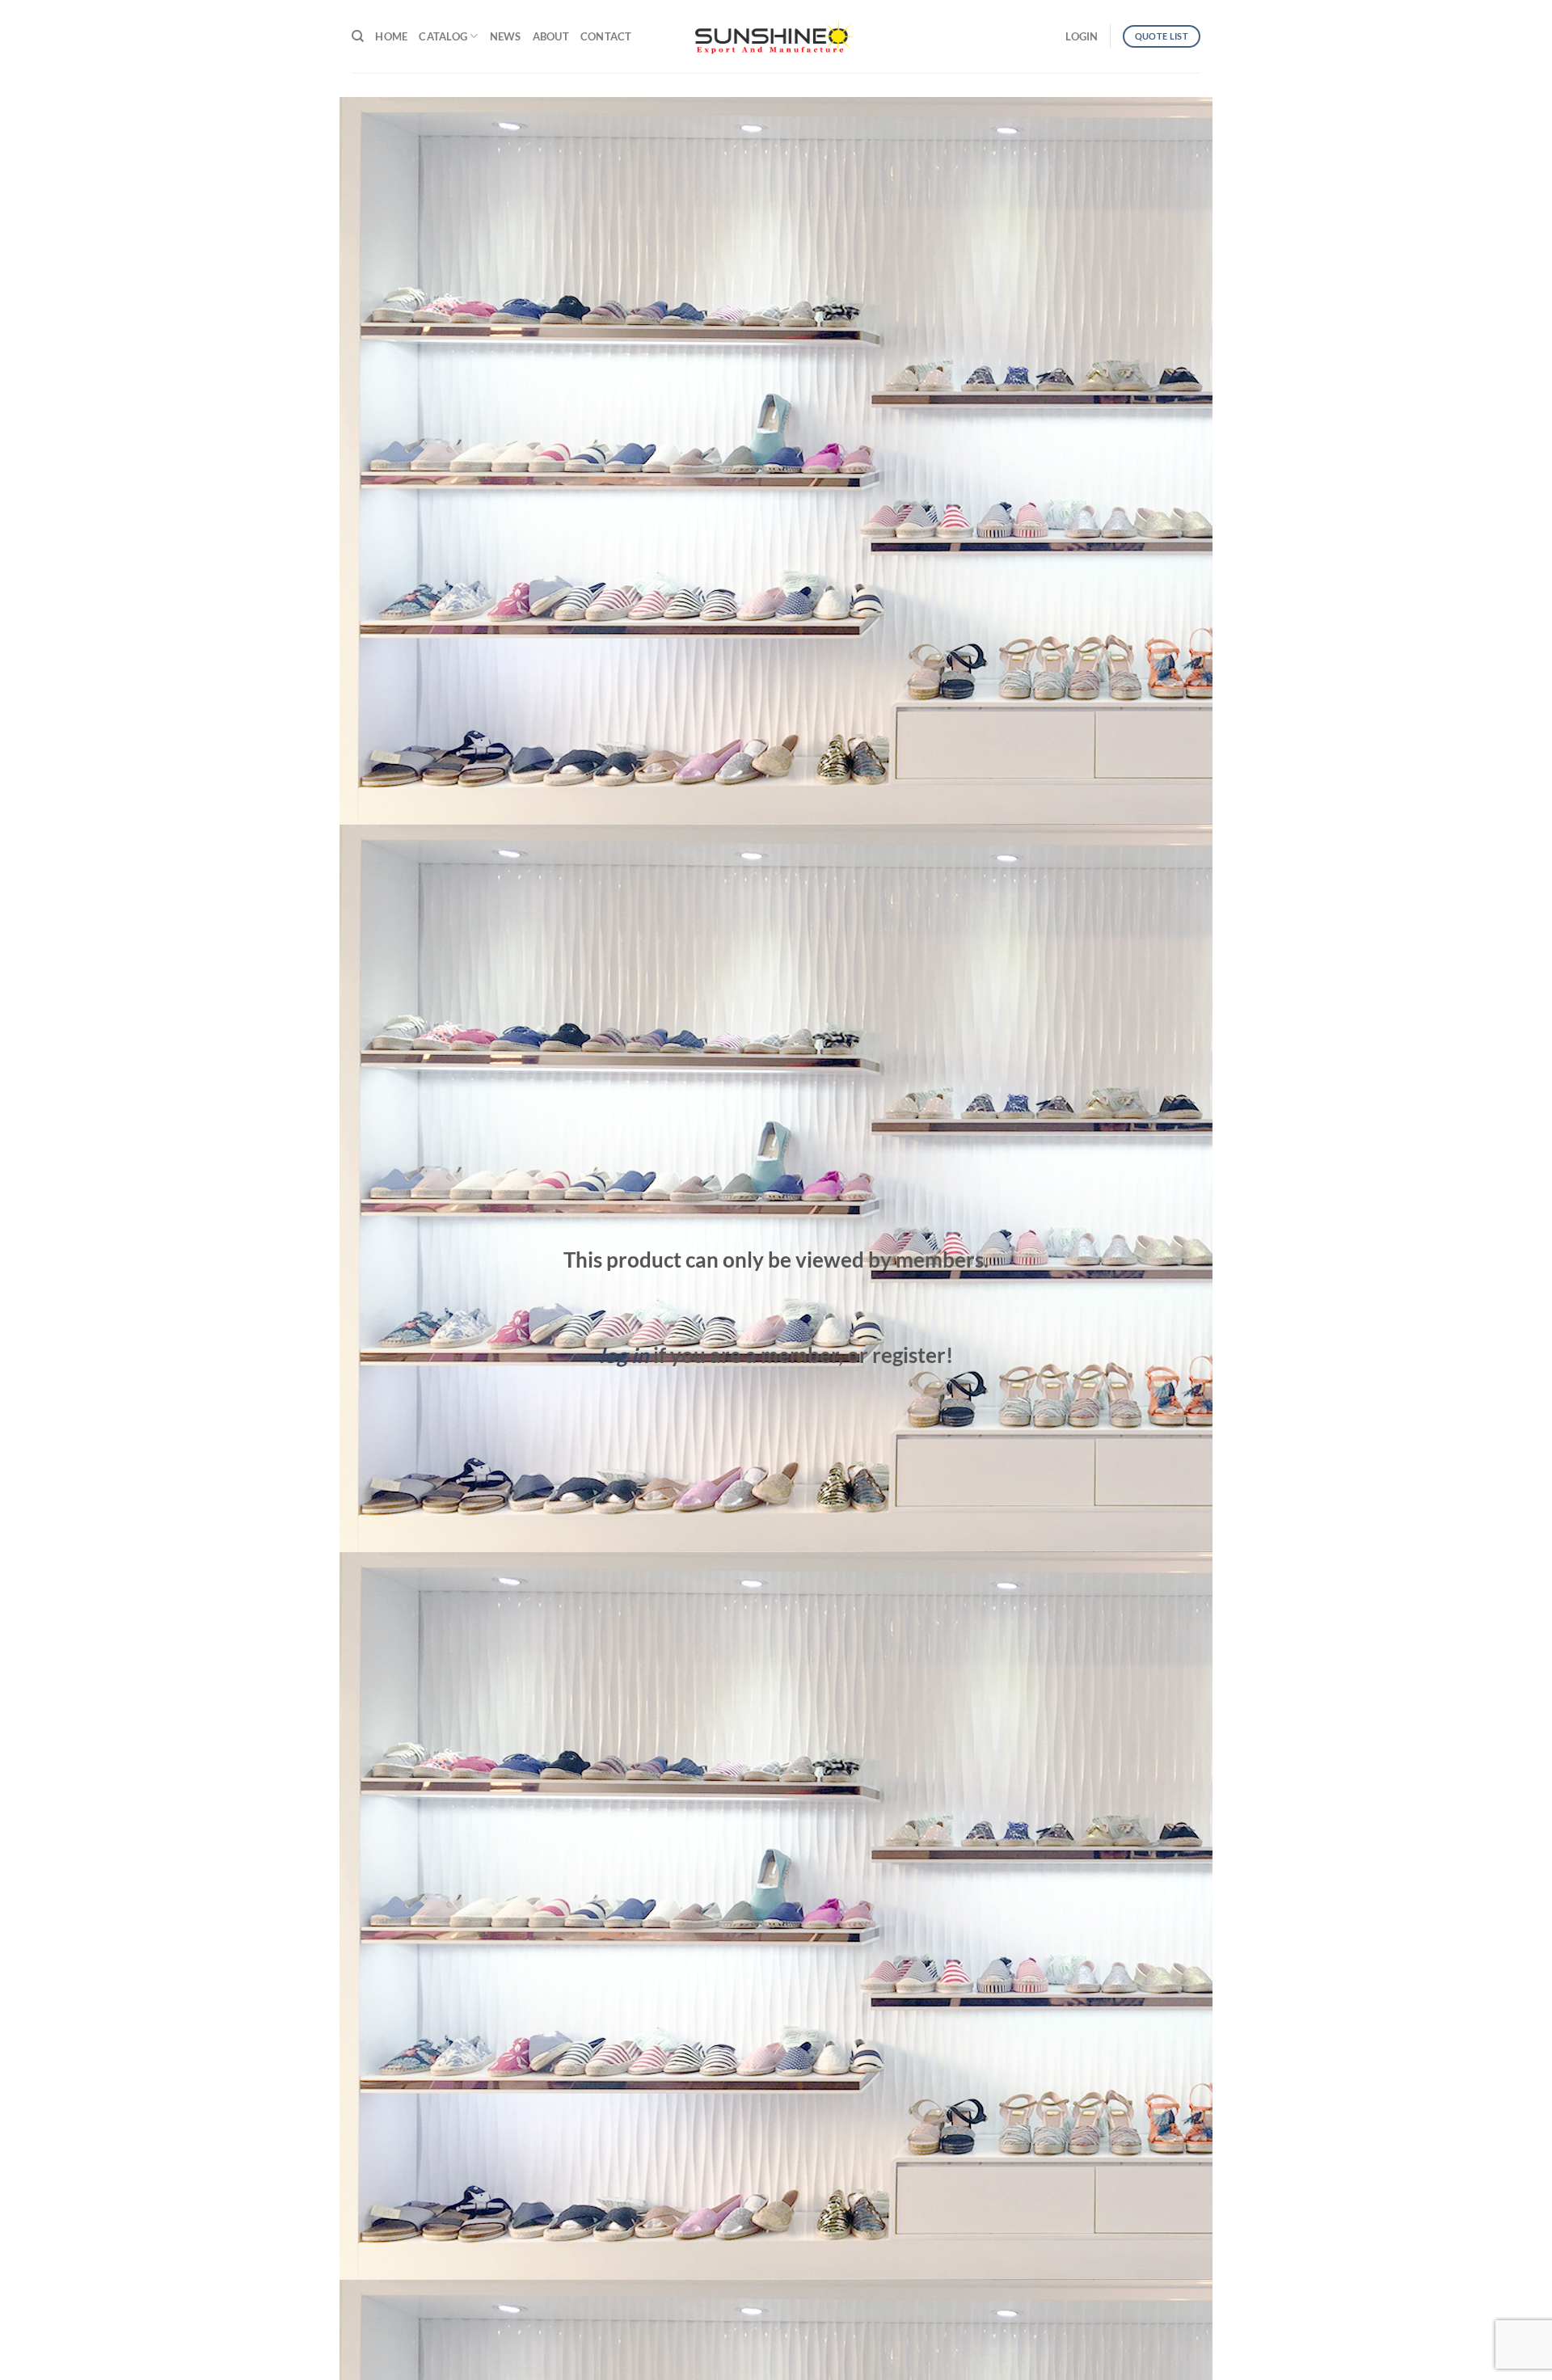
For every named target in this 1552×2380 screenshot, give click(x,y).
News (506, 36)
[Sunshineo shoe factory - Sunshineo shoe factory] (776, 36)
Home (391, 36)
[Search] (358, 36)
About (551, 36)
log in (624, 1355)
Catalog (443, 36)
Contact (606, 36)
